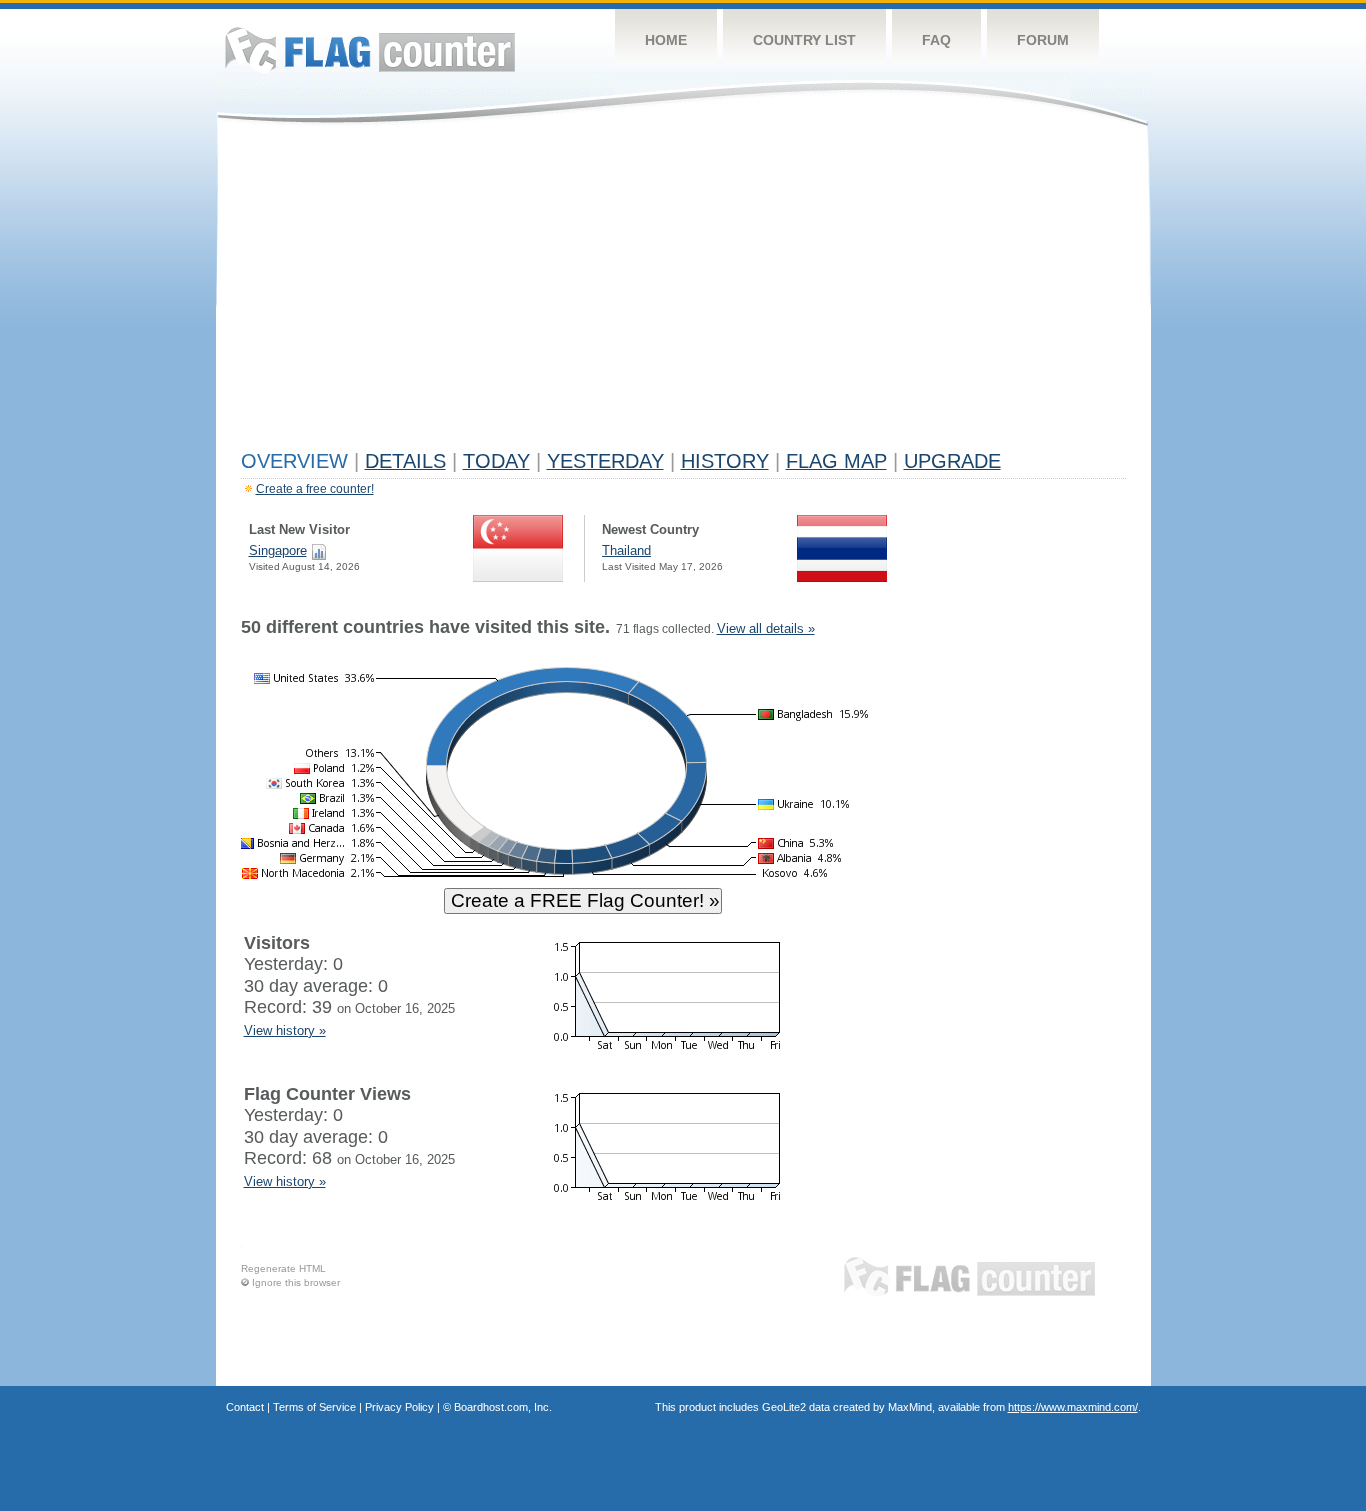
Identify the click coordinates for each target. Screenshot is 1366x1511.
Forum (1043, 40)
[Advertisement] (683, 292)
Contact (245, 1407)
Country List (804, 40)
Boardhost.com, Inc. (503, 1407)
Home (666, 40)
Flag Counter (370, 49)
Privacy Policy (399, 1407)
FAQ (936, 40)
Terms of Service (314, 1407)
